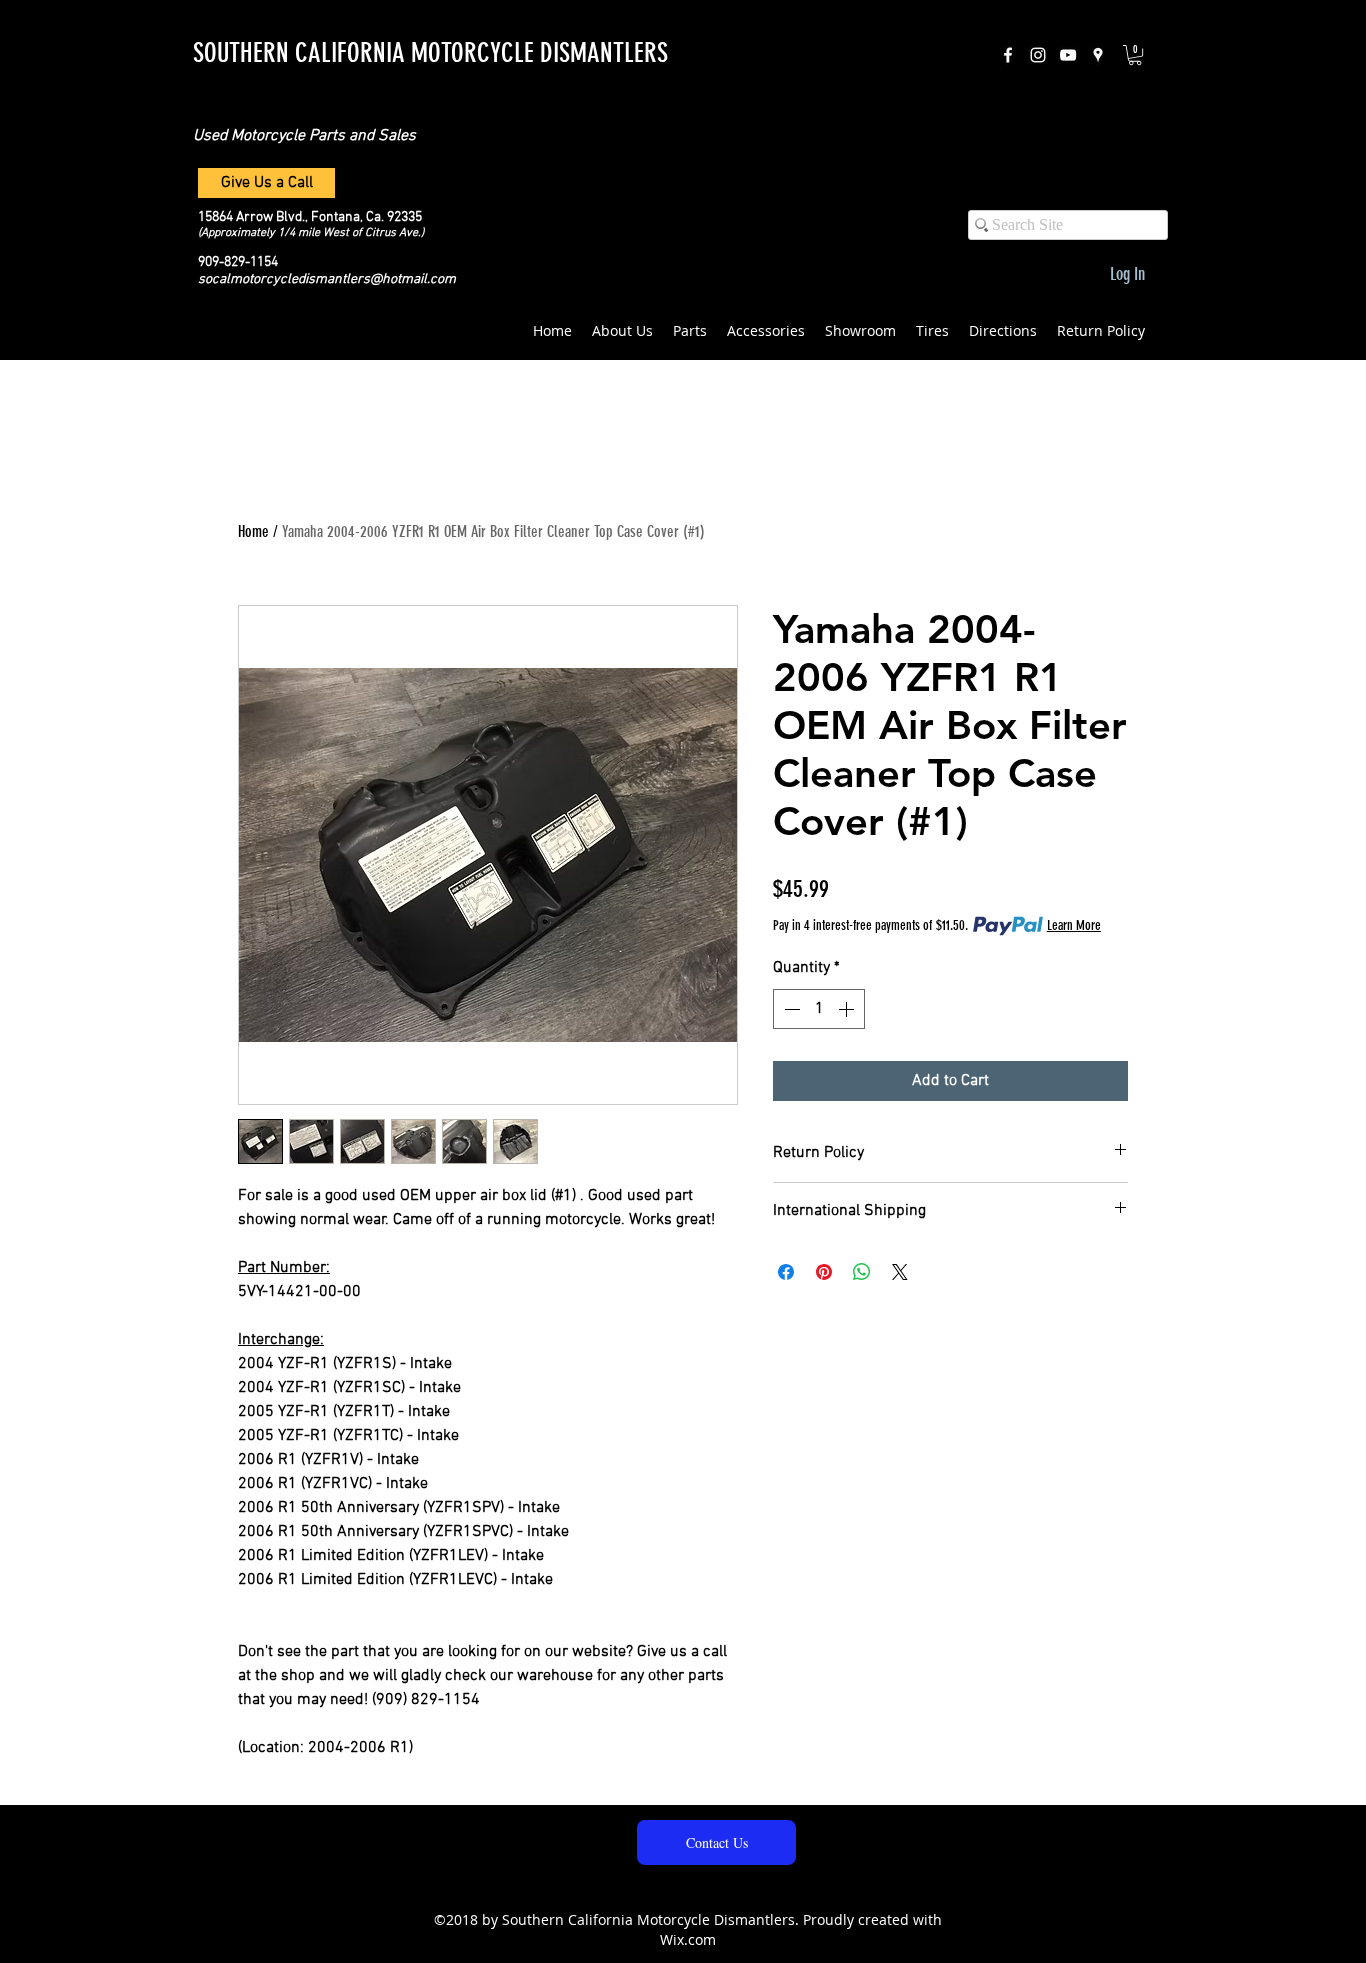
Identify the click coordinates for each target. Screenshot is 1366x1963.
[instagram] (1038, 55)
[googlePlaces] (1098, 55)
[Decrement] (790, 1009)
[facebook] (1008, 55)
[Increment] (848, 1009)
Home (253, 531)
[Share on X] (900, 1272)
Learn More (1074, 925)
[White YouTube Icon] (1068, 55)
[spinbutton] (819, 1009)
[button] (1135, 55)
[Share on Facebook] (786, 1272)
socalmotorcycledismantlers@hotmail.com (327, 279)
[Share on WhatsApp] (862, 1272)
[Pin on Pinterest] (824, 1272)
